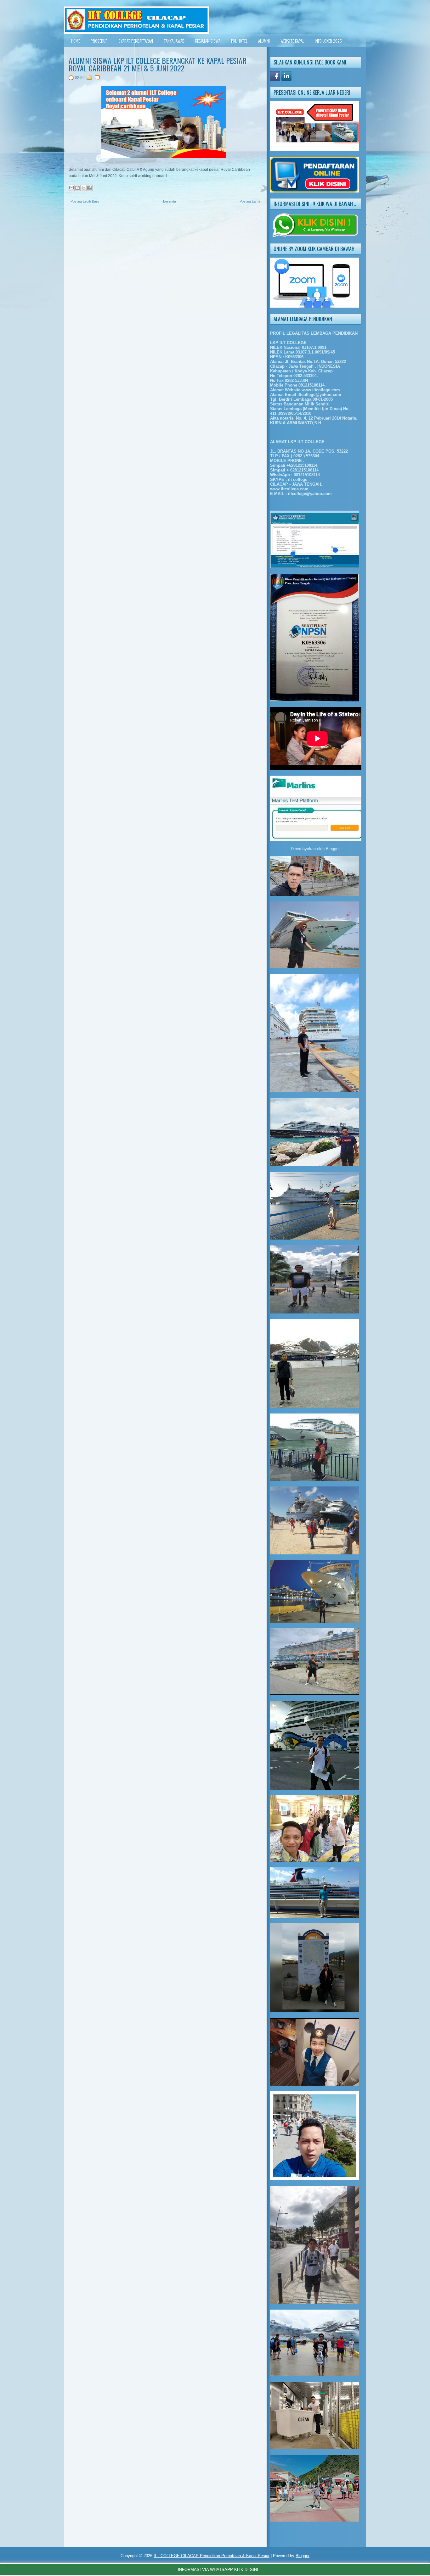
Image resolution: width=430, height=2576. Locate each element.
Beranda (170, 201)
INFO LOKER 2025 (328, 41)
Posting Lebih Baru (85, 201)
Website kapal (292, 41)
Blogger (333, 849)
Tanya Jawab (174, 41)
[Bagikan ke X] (83, 188)
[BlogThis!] (77, 188)
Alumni (264, 41)
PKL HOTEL (239, 41)
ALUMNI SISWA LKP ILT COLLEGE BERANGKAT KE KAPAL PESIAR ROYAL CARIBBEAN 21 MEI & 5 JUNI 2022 (158, 64)
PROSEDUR (99, 41)
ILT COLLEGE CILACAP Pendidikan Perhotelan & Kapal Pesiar (212, 2556)
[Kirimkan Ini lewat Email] (71, 188)
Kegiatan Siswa (208, 41)
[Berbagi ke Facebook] (89, 188)
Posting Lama (250, 201)
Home (76, 41)
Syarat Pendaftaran (136, 41)
